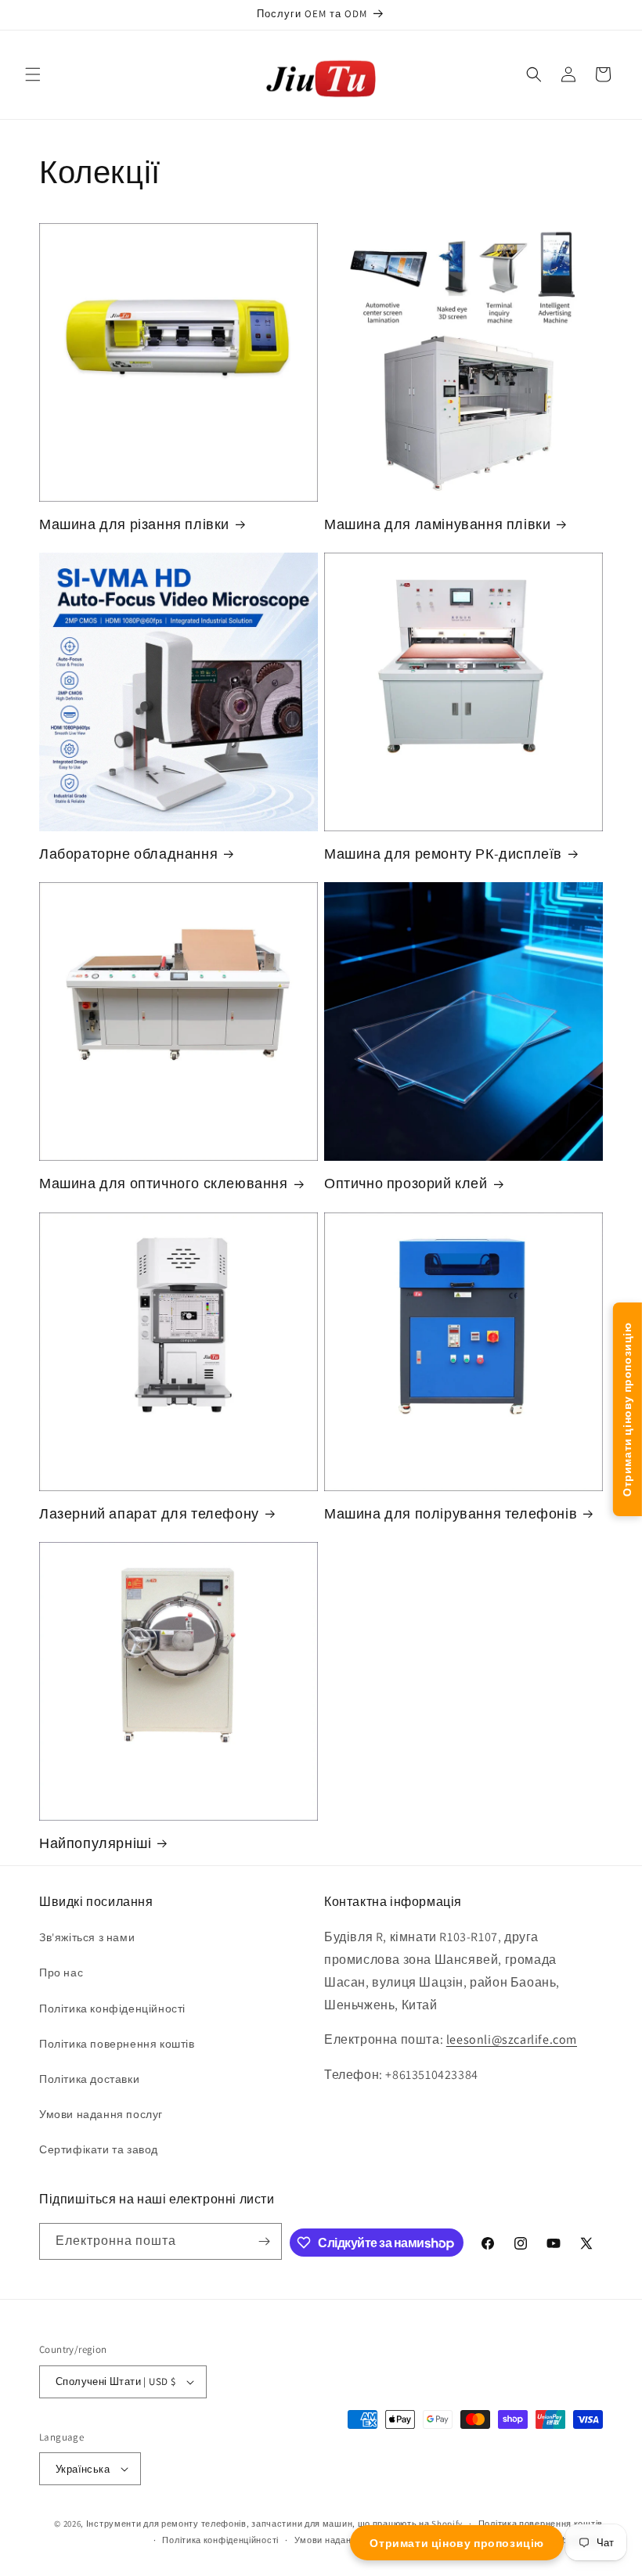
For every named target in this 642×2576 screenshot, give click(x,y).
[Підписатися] (264, 2241)
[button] (33, 74)
